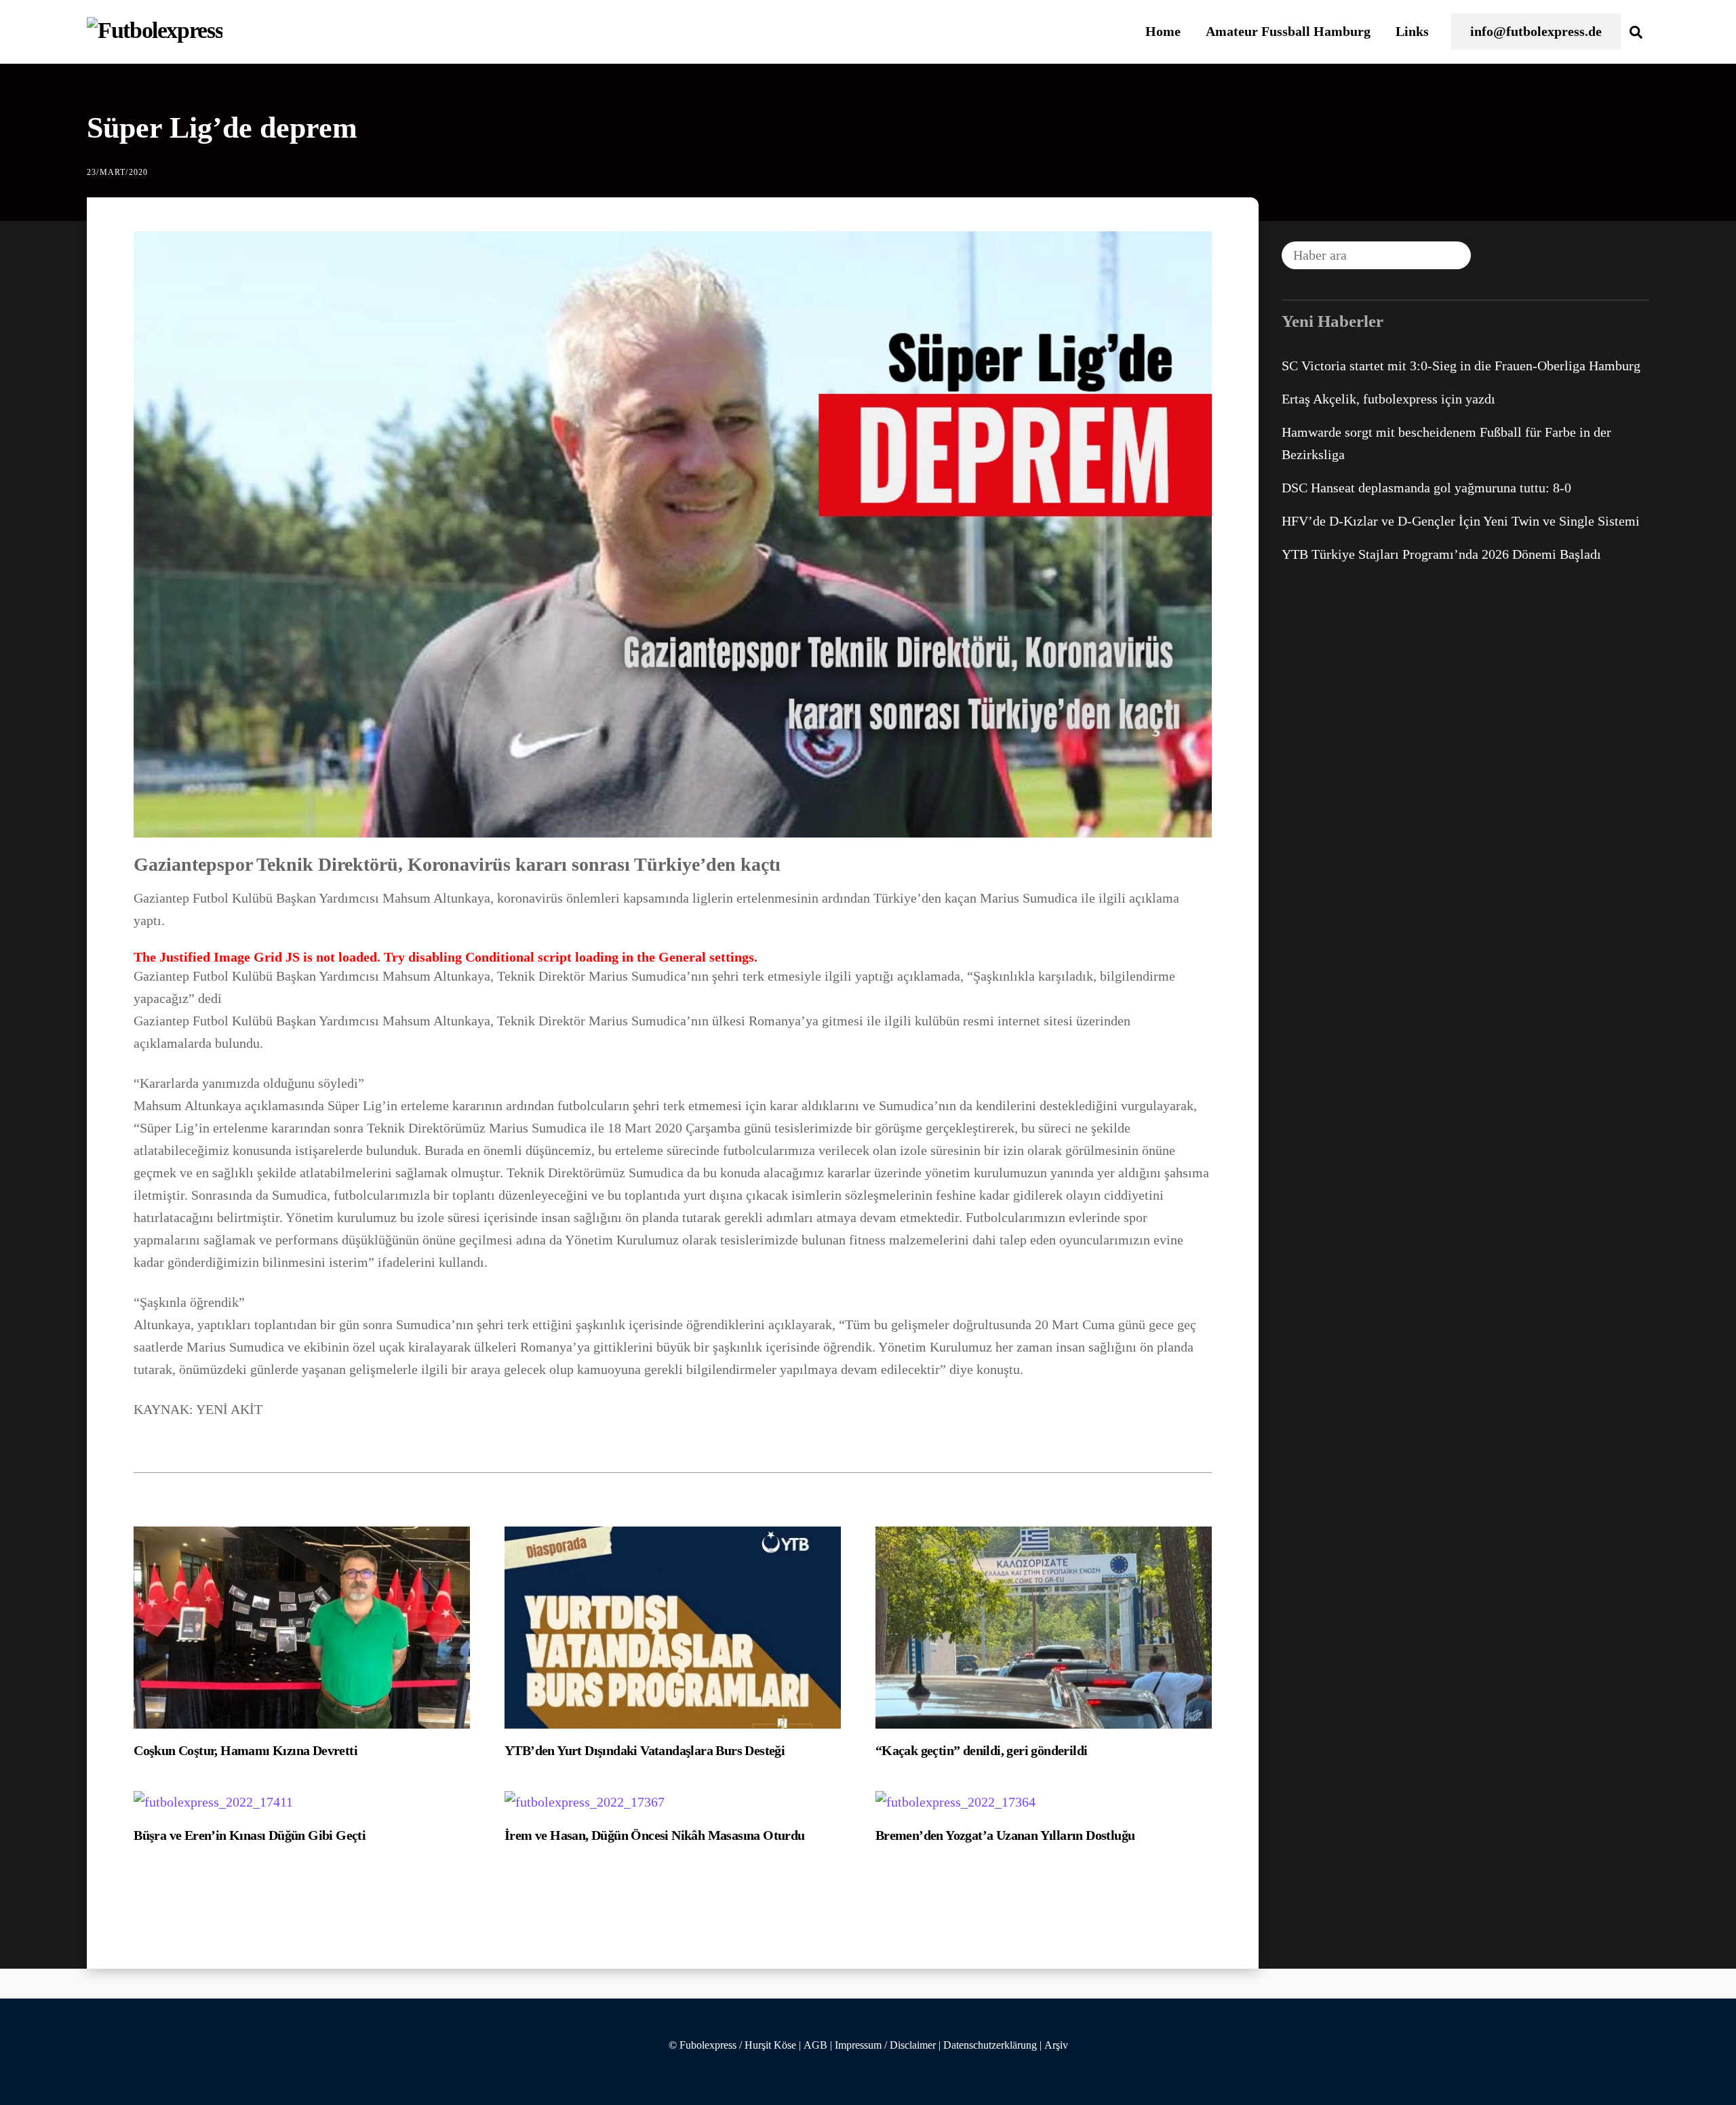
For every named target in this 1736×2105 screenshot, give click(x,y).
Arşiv (1056, 2045)
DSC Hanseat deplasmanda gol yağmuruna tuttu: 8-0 (1426, 488)
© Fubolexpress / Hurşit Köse (732, 2045)
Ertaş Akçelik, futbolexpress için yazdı (1388, 399)
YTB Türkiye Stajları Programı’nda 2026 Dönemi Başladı (1441, 554)
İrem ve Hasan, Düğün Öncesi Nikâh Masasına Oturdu (655, 1835)
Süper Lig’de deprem (222, 128)
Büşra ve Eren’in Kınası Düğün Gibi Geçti (250, 1835)
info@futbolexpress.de (1536, 31)
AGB (815, 2045)
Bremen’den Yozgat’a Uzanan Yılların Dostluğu (1005, 1835)
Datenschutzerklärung (990, 2045)
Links (1412, 31)
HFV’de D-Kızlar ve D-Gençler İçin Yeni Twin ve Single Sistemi (1461, 521)
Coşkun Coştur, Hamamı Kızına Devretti (245, 1750)
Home (1163, 31)
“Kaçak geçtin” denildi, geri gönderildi (982, 1750)
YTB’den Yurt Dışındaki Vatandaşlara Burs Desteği (645, 1750)
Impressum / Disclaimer (885, 2045)
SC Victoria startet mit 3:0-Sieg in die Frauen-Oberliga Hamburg (1461, 366)
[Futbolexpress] (155, 30)
